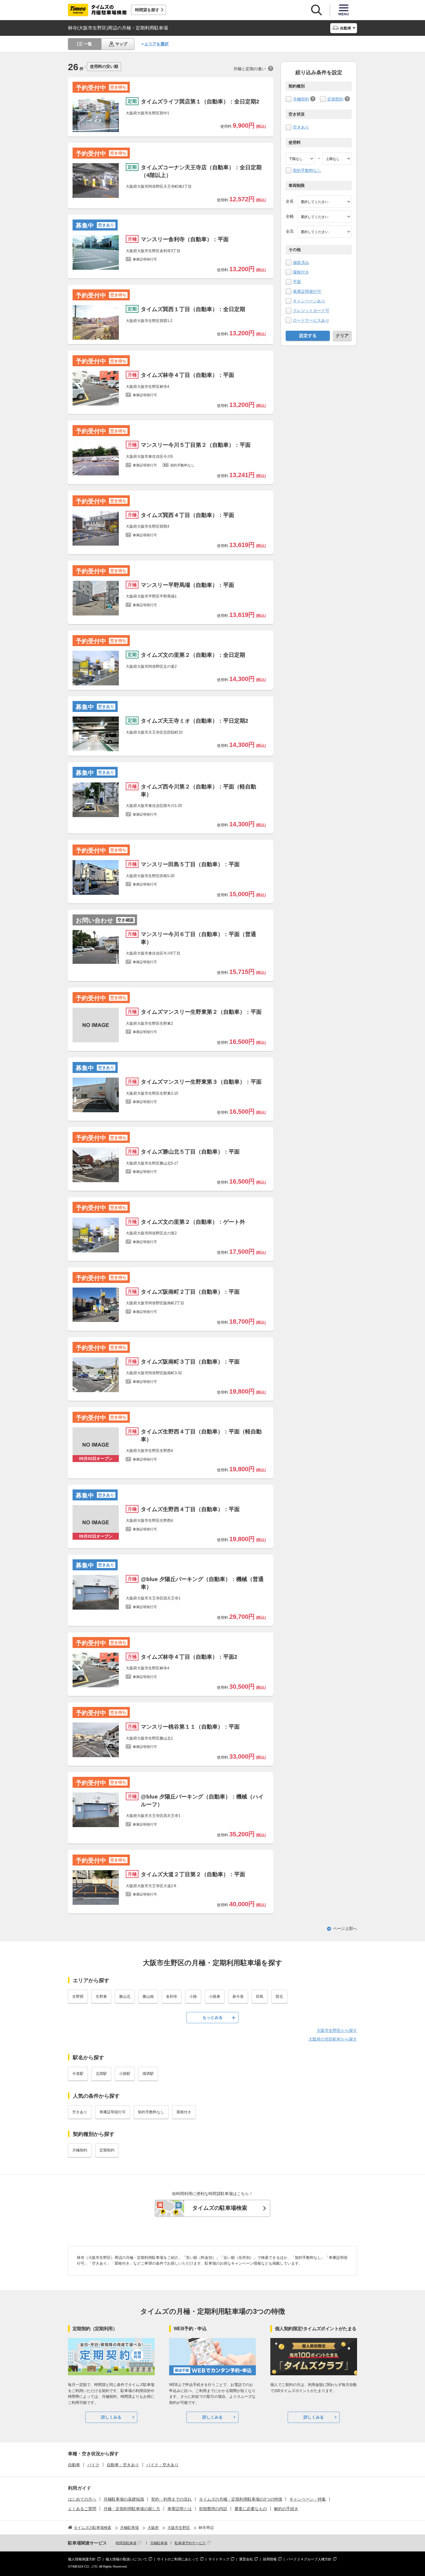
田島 (260, 1996)
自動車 (74, 2465)
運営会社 (246, 2559)
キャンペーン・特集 (308, 2499)
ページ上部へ (345, 1928)
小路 (193, 1996)
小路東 (215, 1996)
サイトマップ (219, 2559)
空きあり (301, 127)
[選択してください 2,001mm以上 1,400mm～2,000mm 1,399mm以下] (325, 217)
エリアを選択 (156, 44)
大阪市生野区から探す (337, 2030)
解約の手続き (286, 2509)
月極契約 (301, 99)
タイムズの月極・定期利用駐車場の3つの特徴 (241, 2499)
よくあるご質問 (82, 2509)
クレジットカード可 (311, 310)
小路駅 (125, 2074)
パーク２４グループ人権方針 (309, 2559)
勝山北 (125, 1996)
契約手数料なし (307, 170)
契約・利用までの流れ (171, 2499)
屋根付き (301, 272)
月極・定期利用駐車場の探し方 (132, 2509)
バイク (93, 2465)
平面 (297, 282)
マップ (121, 44)
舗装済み (301, 263)
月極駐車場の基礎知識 (124, 2499)
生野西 (78, 1996)
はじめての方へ (82, 2499)
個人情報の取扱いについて (126, 2559)
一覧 (88, 44)
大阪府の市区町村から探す (333, 2039)
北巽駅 (101, 2074)
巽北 (279, 1996)
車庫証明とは (180, 2509)
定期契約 (335, 99)
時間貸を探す (147, 10)
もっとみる (212, 2017)
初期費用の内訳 (213, 2509)
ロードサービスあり (311, 320)
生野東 (101, 1996)
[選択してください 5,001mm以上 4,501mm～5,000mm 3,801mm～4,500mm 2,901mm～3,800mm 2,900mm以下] (325, 202)
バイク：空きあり (162, 2465)
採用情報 (270, 2559)
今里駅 (78, 2074)
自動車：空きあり (123, 2465)
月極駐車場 (159, 2543)
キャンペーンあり (309, 301)
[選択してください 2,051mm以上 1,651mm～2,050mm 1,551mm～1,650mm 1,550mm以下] (325, 232)
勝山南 (148, 1996)
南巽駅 (148, 2074)
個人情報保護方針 (82, 2559)
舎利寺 (172, 1996)
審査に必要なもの (251, 2509)
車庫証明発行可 (307, 291)
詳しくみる (111, 2417)
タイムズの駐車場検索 (220, 2208)
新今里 (238, 1996)
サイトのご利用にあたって (178, 2559)
